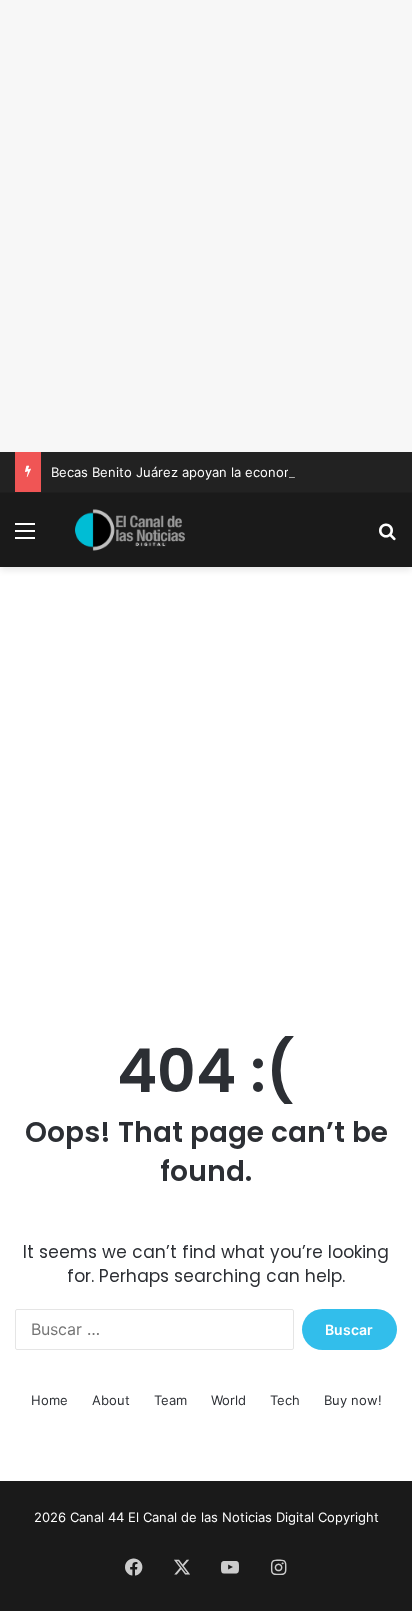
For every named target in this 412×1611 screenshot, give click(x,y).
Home (49, 1400)
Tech (285, 1400)
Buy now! (353, 1400)
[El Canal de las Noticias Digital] (130, 530)
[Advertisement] (206, 226)
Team (170, 1400)
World (228, 1400)
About (111, 1400)
